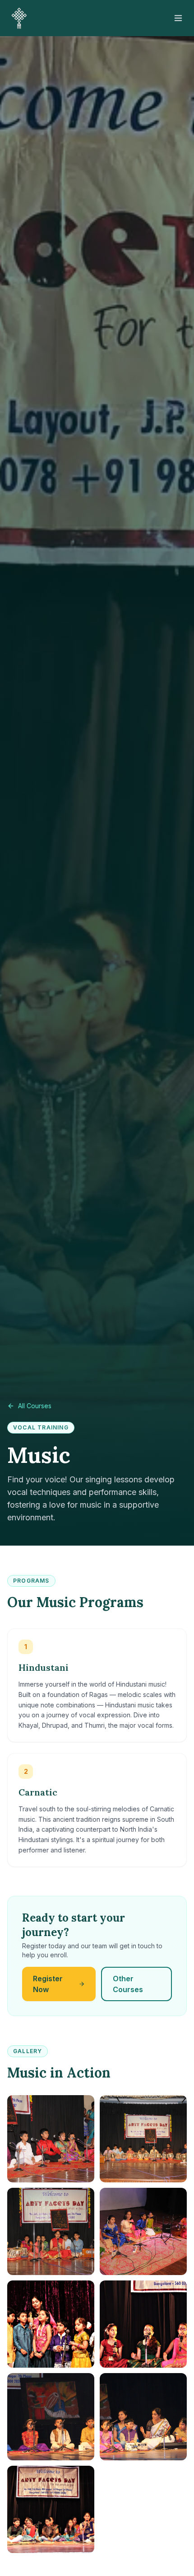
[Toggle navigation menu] (178, 18)
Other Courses (128, 1984)
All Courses (35, 1406)
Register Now (48, 1984)
